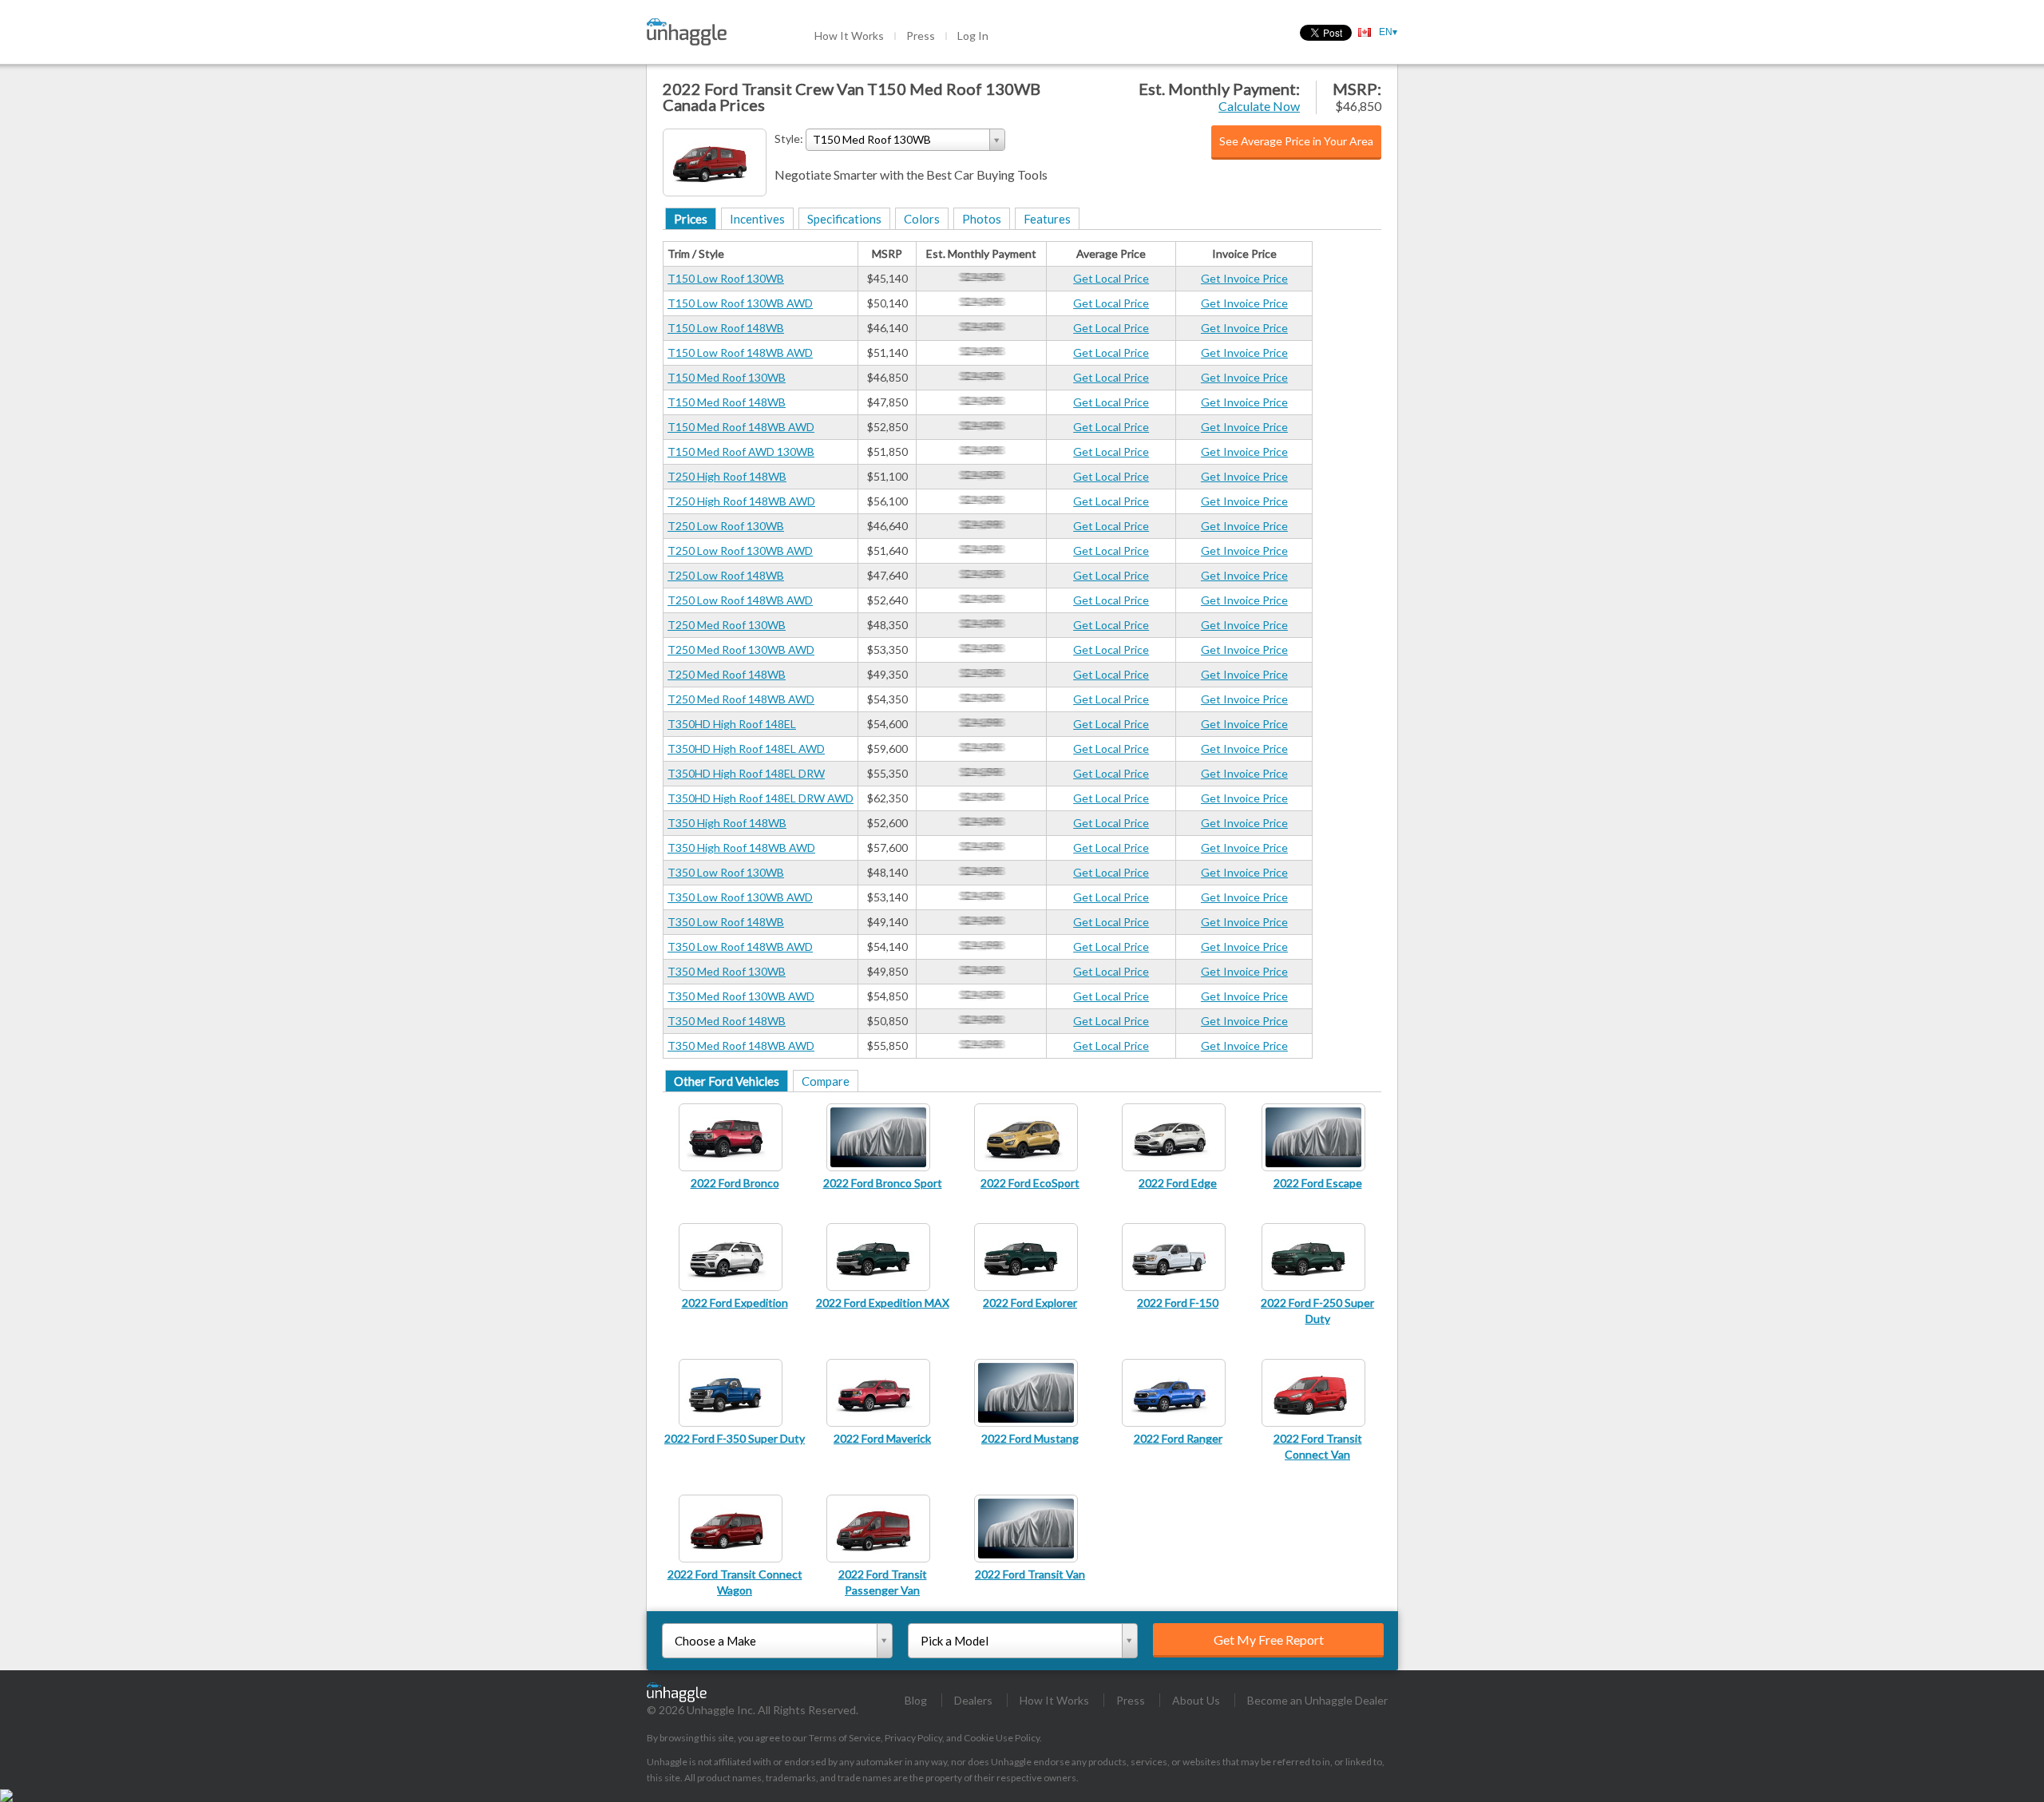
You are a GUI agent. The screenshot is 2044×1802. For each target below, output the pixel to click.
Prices (691, 219)
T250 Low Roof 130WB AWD (740, 551)
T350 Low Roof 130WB (726, 872)
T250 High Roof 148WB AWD (741, 501)
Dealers (973, 1700)
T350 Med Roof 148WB (727, 1021)
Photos (982, 219)
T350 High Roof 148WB (727, 823)
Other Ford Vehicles (727, 1081)
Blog (916, 1700)
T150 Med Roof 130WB (727, 377)
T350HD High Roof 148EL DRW (746, 773)
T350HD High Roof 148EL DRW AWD (761, 798)
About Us (1196, 1700)
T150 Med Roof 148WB (727, 402)
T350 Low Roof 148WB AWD (740, 947)
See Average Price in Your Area (1296, 141)
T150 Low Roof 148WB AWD (740, 352)
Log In (973, 36)
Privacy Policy (913, 1738)
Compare (826, 1081)
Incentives (757, 219)
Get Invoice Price (1244, 278)
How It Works (849, 36)
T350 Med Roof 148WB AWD (741, 1046)
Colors (922, 219)
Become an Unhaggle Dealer (1317, 1700)
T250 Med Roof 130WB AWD (741, 650)
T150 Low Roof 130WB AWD (740, 303)
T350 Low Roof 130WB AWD (740, 897)
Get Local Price (1111, 278)
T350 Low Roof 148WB (726, 922)
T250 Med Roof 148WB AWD (741, 699)
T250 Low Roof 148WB (726, 575)
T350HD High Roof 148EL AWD (746, 749)
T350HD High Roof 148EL (732, 724)
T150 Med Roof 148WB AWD (741, 427)
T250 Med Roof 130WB (727, 625)
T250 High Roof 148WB (727, 476)
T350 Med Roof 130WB (727, 971)
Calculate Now (1259, 106)
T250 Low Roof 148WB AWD (740, 600)
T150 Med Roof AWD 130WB (741, 451)
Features (1047, 219)
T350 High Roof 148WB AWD (741, 848)
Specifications (844, 219)
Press (921, 36)
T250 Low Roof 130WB (726, 526)
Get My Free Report (1269, 1640)
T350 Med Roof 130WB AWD (741, 996)
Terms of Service (845, 1738)
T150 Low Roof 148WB (726, 328)
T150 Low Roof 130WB (726, 278)
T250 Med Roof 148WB (727, 674)
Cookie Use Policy (1002, 1738)
